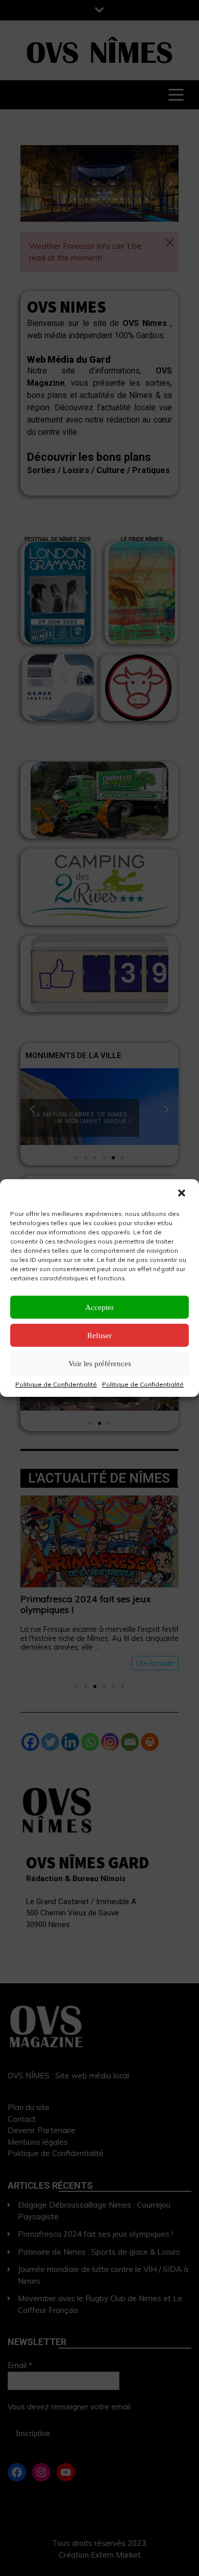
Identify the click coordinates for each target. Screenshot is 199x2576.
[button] (183, 1193)
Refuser (99, 1336)
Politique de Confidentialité (56, 1384)
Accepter (99, 1307)
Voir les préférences (100, 1364)
